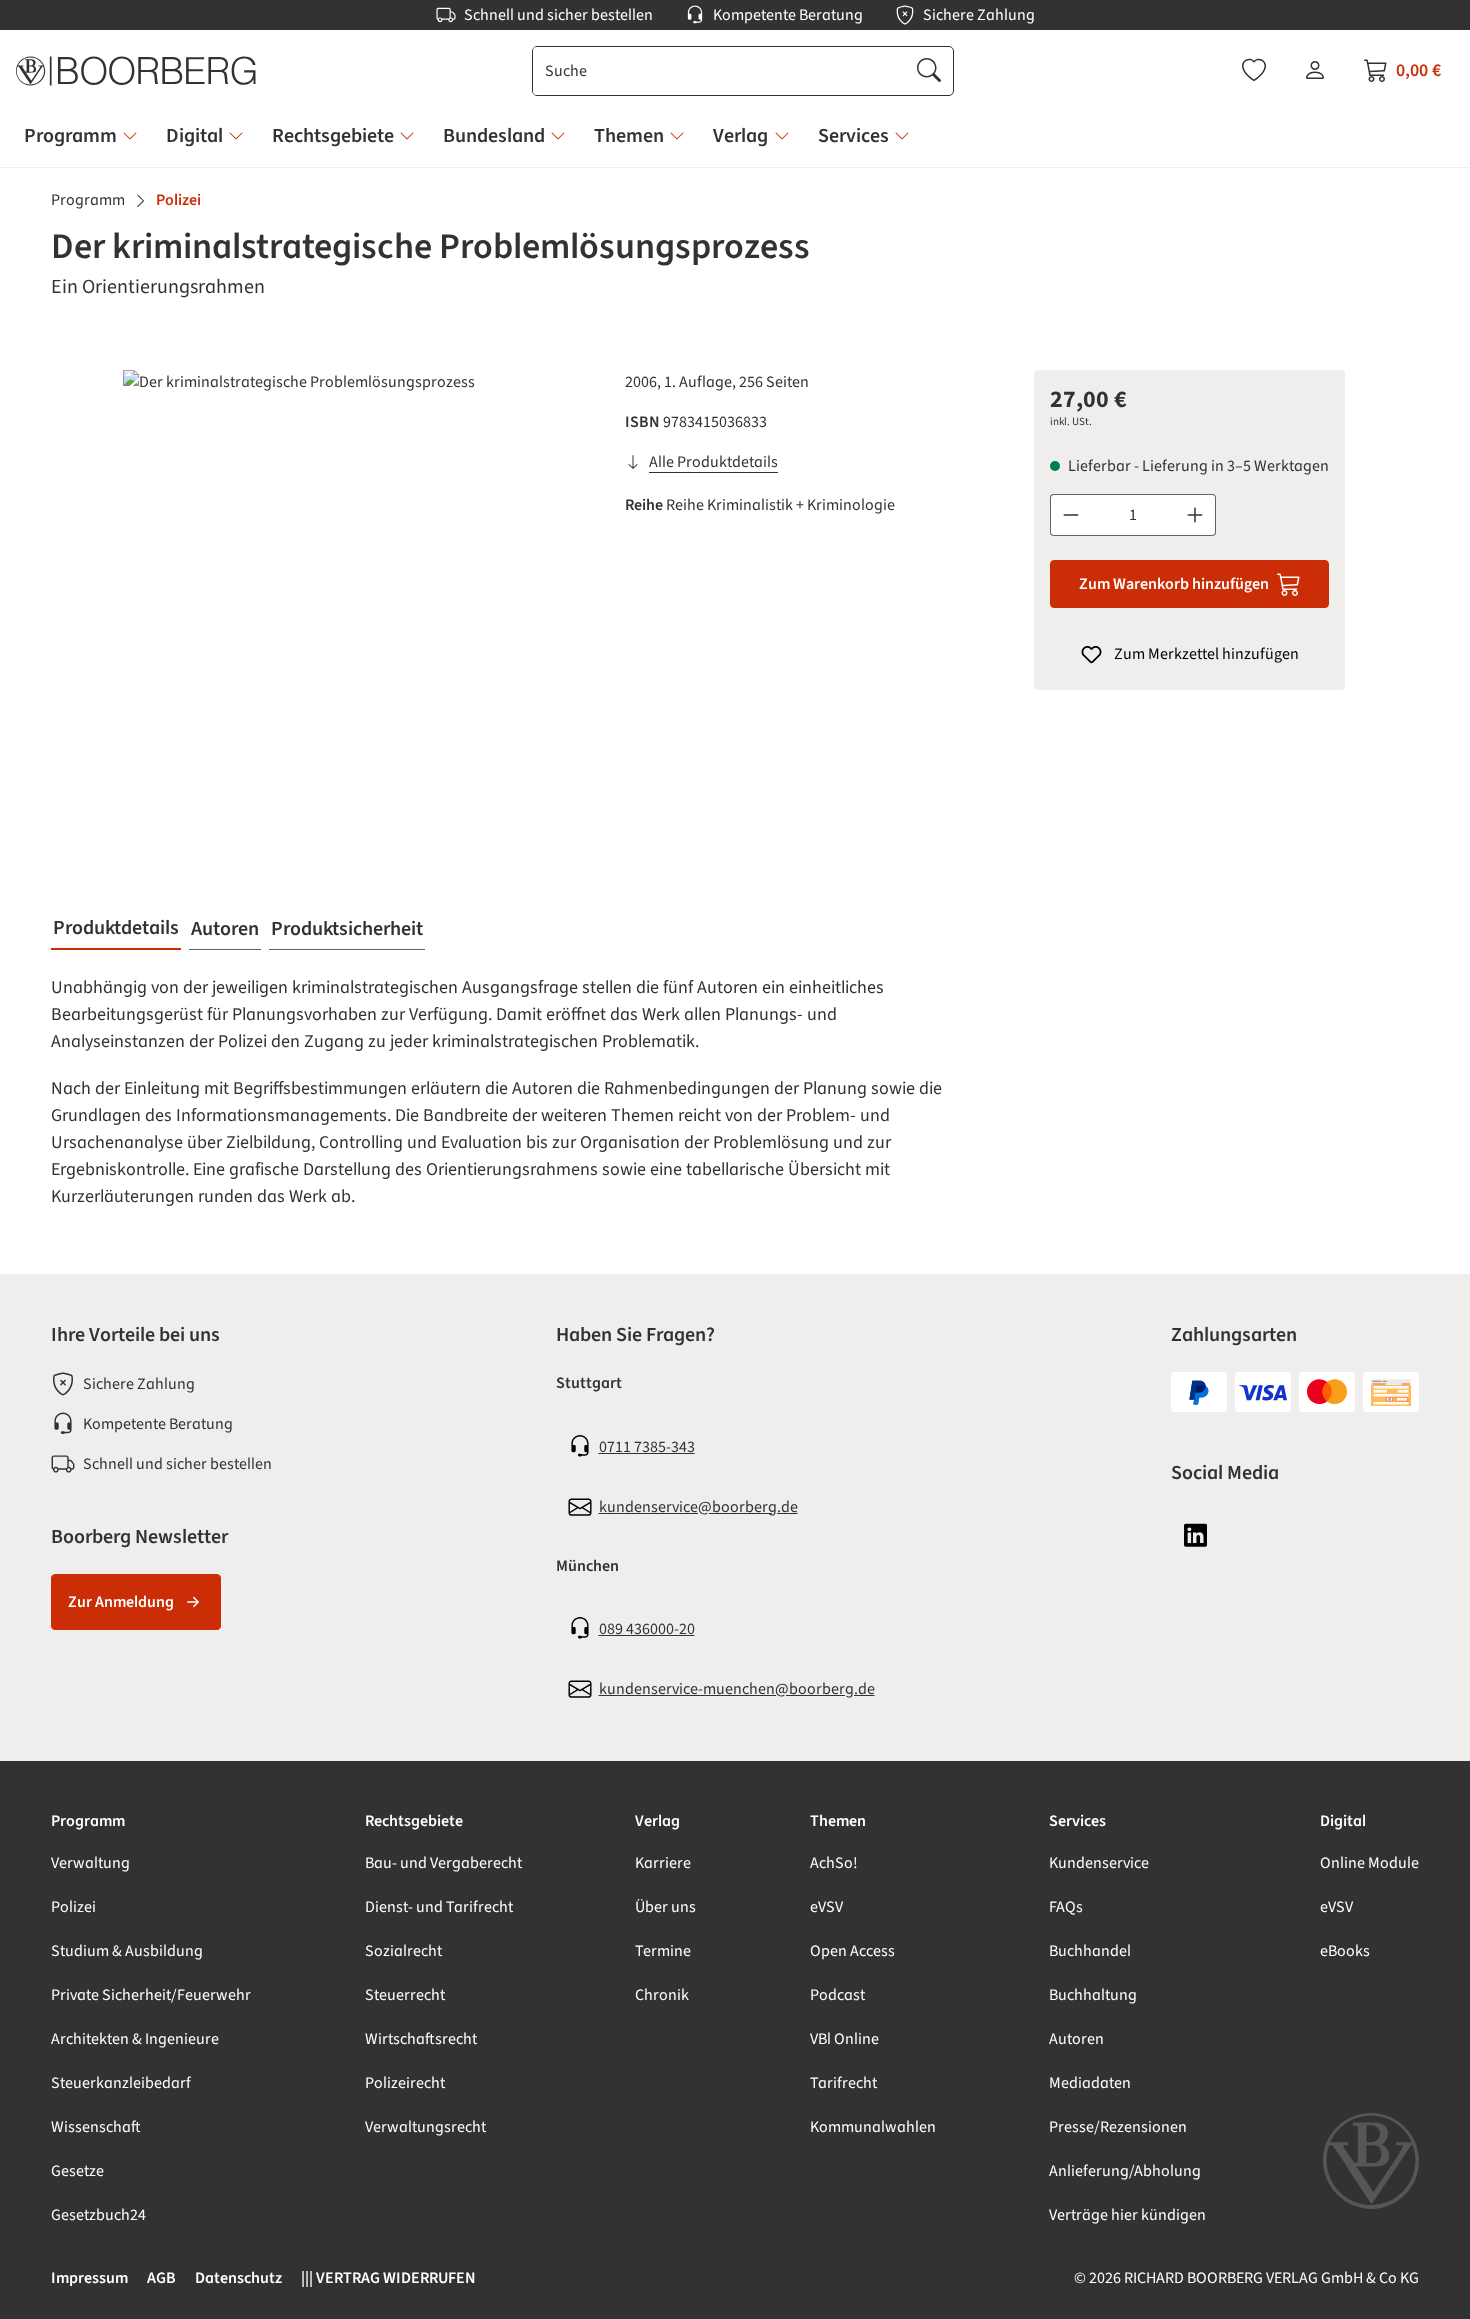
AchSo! (834, 1863)
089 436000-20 (647, 1629)
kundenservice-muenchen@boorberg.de (737, 1689)
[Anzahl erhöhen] (1195, 515)
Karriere (663, 1863)
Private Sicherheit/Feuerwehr (151, 1995)
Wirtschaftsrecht (421, 2039)
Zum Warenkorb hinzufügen (1174, 584)
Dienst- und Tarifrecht (439, 1907)
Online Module (1369, 1863)
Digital (1343, 1821)
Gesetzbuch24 (98, 2215)
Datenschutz (238, 2278)
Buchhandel (1090, 1951)
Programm (88, 1821)
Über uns (665, 1907)
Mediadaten (1090, 2083)
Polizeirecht (405, 2083)
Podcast (837, 1995)
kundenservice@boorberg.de (698, 1507)
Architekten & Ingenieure (135, 2039)
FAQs (1066, 1907)
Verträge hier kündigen (1127, 2215)
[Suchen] (929, 71)
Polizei (73, 1907)
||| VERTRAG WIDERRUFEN (388, 2278)
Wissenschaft (96, 2127)
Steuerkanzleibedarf (121, 2083)
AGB (161, 2278)
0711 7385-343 (647, 1447)
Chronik (662, 1995)
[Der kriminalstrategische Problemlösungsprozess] (325, 585)
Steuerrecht (405, 1995)
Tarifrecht (843, 2083)
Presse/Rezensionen (1118, 2127)
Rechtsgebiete (414, 1821)
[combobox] (719, 71)
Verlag (657, 1821)
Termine (663, 1951)
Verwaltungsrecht (425, 2127)
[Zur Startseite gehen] (136, 71)
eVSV (826, 1907)
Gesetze (77, 2171)
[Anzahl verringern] (1070, 515)
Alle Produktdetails (713, 462)
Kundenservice (1099, 1863)
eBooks (1345, 1951)
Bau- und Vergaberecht (443, 1863)
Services (1077, 1821)
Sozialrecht (403, 1951)
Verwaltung (90, 1863)
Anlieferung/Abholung (1125, 2171)
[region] (326, 585)
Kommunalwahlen (873, 2127)
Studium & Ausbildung (127, 1951)
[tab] (116, 929)
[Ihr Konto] (1315, 70)
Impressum (89, 2278)
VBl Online (844, 2039)
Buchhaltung (1093, 1995)
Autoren (1076, 2039)
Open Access (852, 1951)
